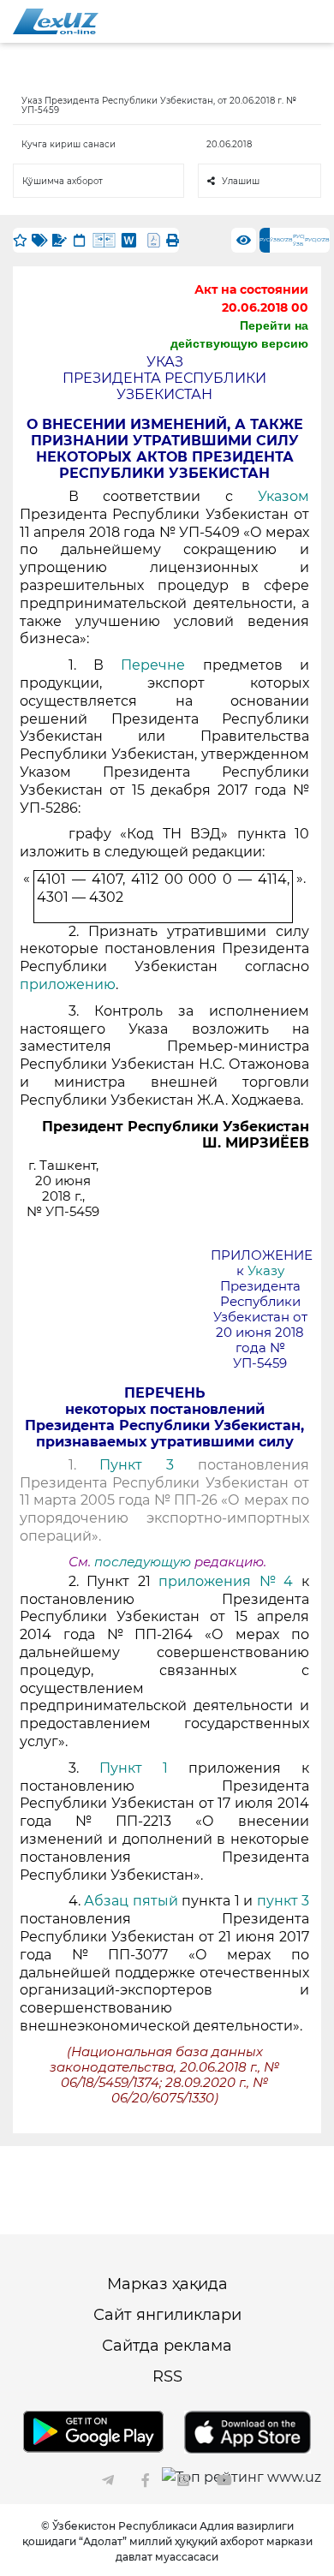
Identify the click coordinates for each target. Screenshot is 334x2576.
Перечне (161, 665)
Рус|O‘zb (317, 240)
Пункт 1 (134, 1768)
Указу (266, 1271)
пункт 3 (283, 1901)
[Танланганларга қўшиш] (20, 240)
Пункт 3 (137, 1465)
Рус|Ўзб (299, 240)
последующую (143, 1562)
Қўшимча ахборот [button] (63, 181)
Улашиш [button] (241, 181)
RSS (167, 2376)
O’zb (286, 240)
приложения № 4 (226, 1581)
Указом (283, 496)
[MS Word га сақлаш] (129, 240)
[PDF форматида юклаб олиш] (154, 240)
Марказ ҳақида (167, 2284)
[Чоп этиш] (173, 240)
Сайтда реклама (167, 2346)
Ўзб (275, 240)
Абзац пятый (133, 1901)
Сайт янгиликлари (167, 2315)
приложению (68, 984)
